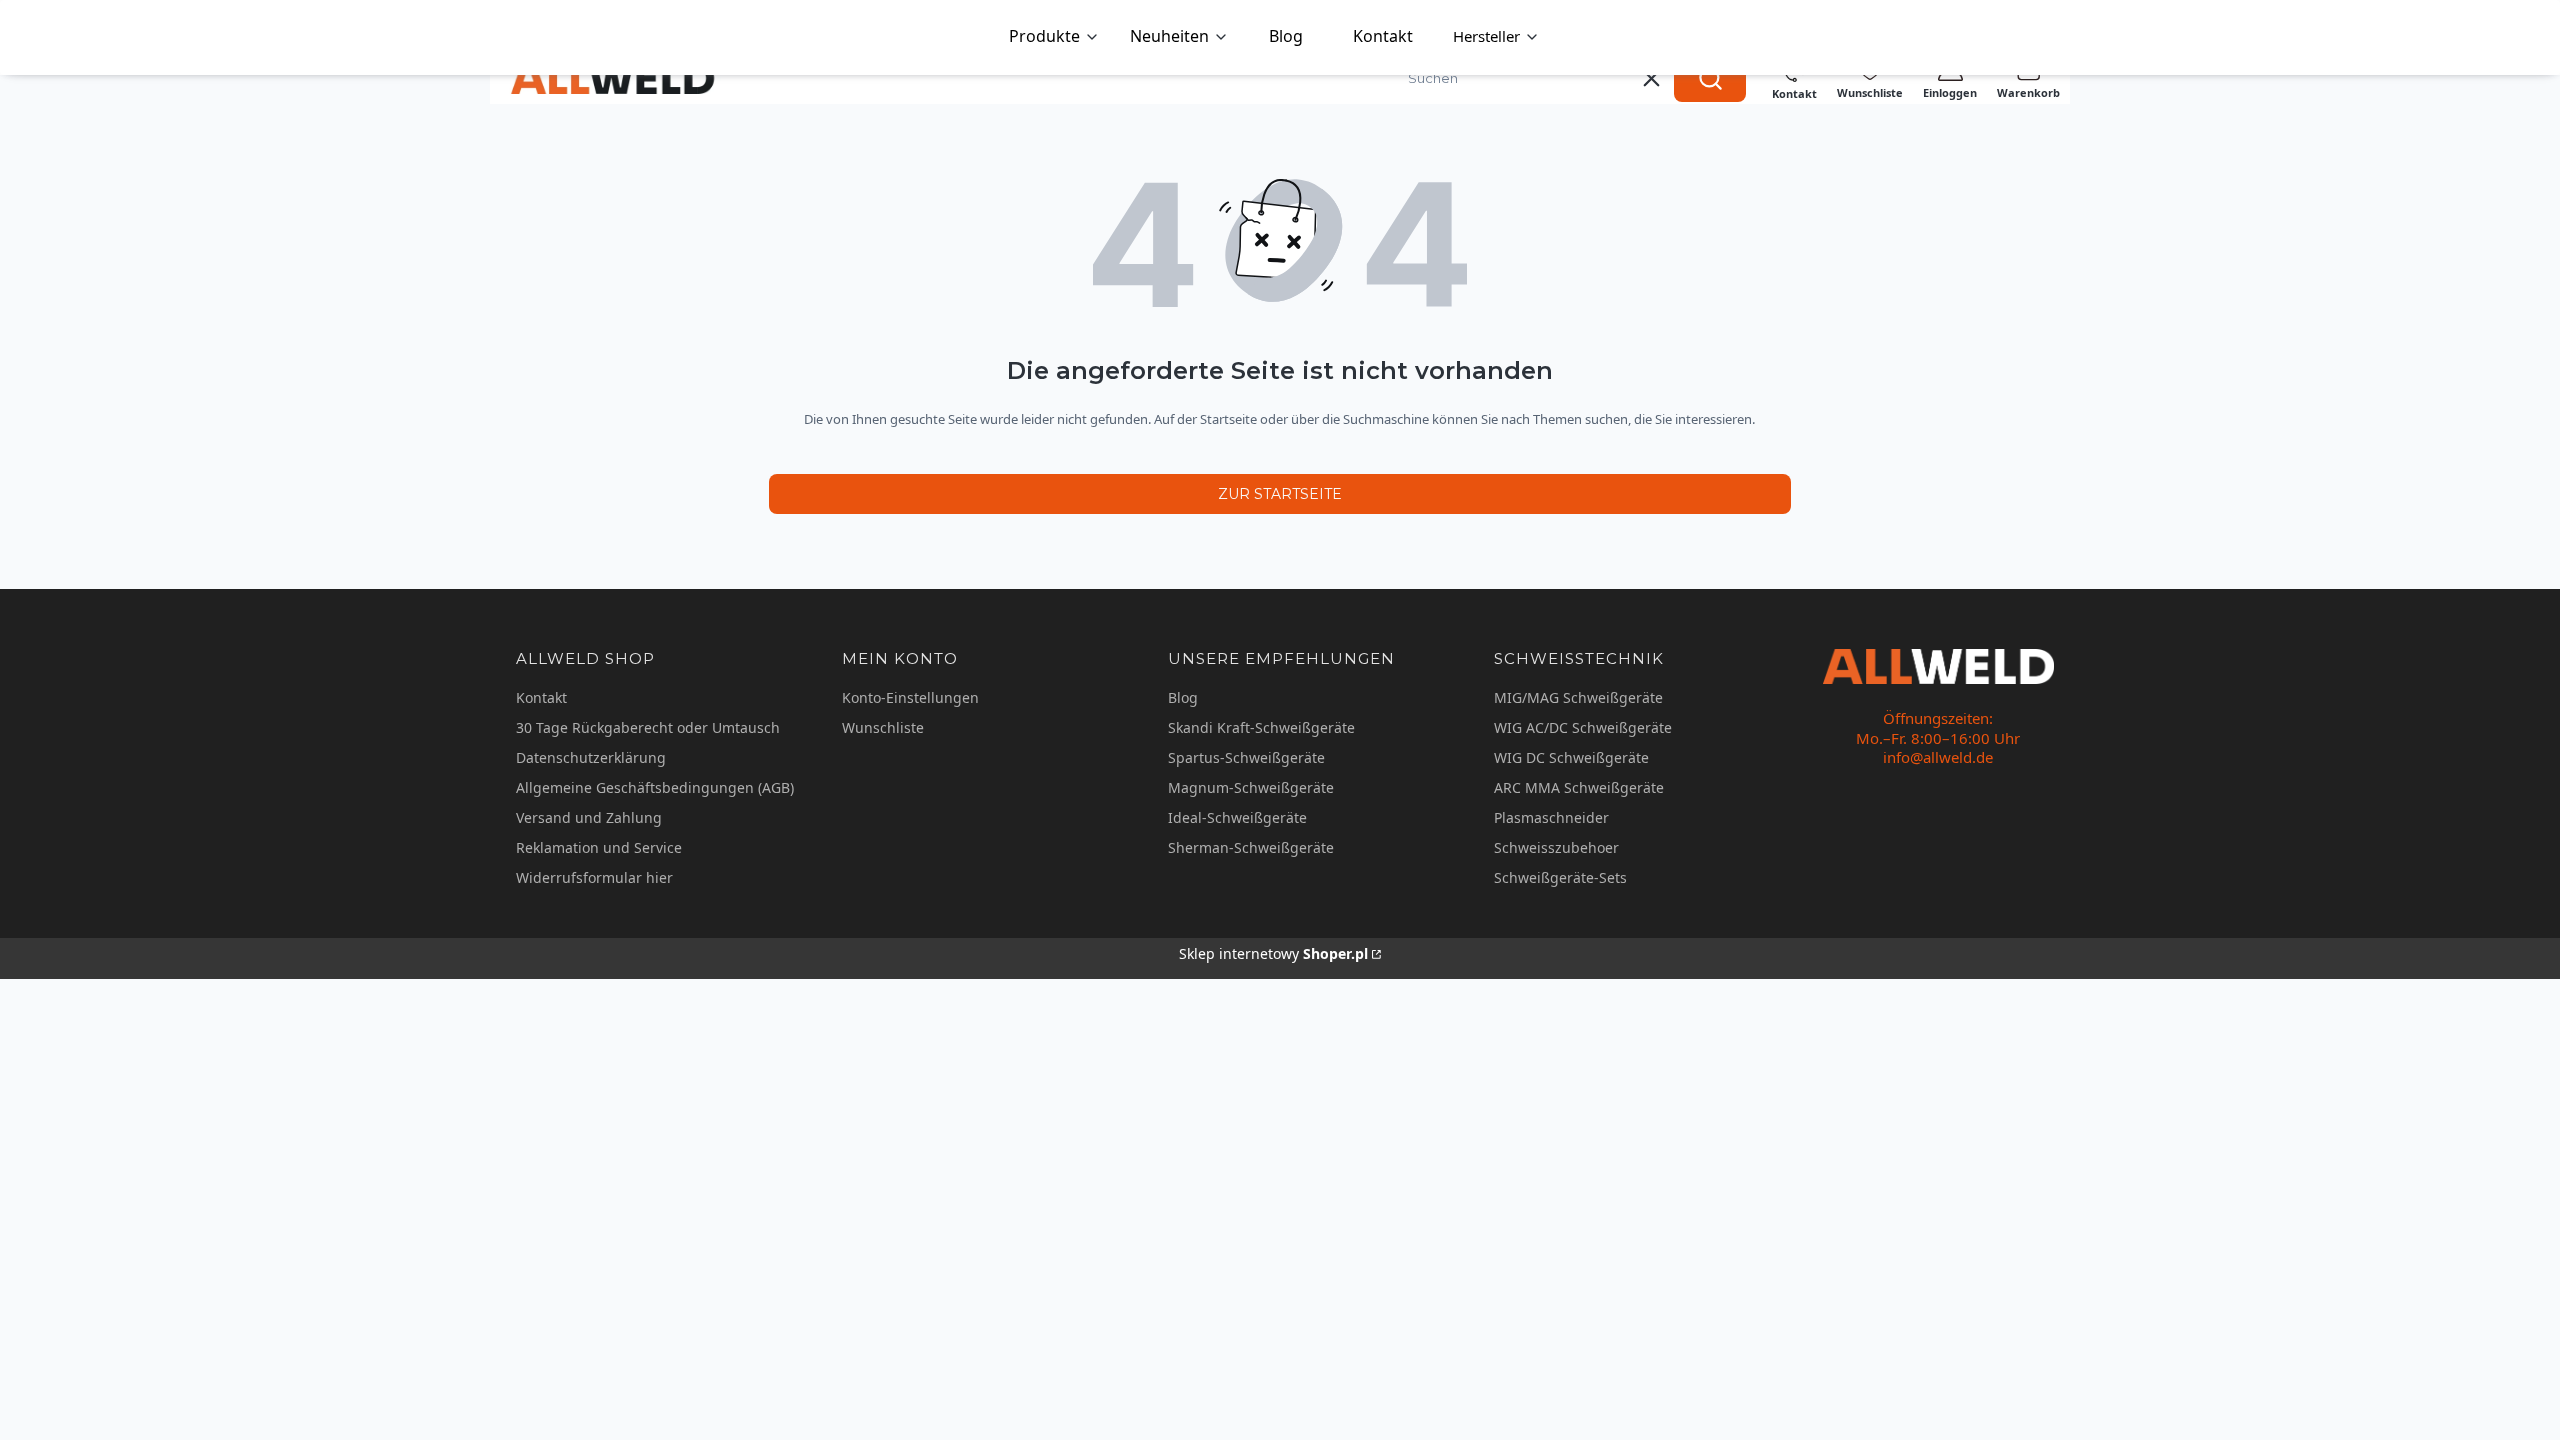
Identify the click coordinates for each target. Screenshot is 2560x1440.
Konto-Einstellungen (910, 697)
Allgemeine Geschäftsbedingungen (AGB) (655, 787)
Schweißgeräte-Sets (1560, 877)
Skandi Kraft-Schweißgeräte (1261, 727)
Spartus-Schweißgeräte (1246, 757)
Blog (1183, 697)
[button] (1710, 78)
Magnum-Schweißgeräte (1251, 787)
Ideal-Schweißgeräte (1237, 817)
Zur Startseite (1280, 494)
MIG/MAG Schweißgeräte (1578, 697)
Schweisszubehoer (1556, 847)
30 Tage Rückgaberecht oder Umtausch (648, 727)
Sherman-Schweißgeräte (1251, 847)
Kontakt (541, 697)
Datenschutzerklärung (591, 757)
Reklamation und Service (599, 847)
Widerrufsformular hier (594, 877)
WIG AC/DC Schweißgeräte (1583, 727)
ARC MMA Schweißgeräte (1579, 787)
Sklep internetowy (1273, 953)
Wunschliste (883, 727)
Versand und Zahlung (589, 817)
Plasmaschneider (1551, 817)
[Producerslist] (1496, 37)
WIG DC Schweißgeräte (1571, 757)
